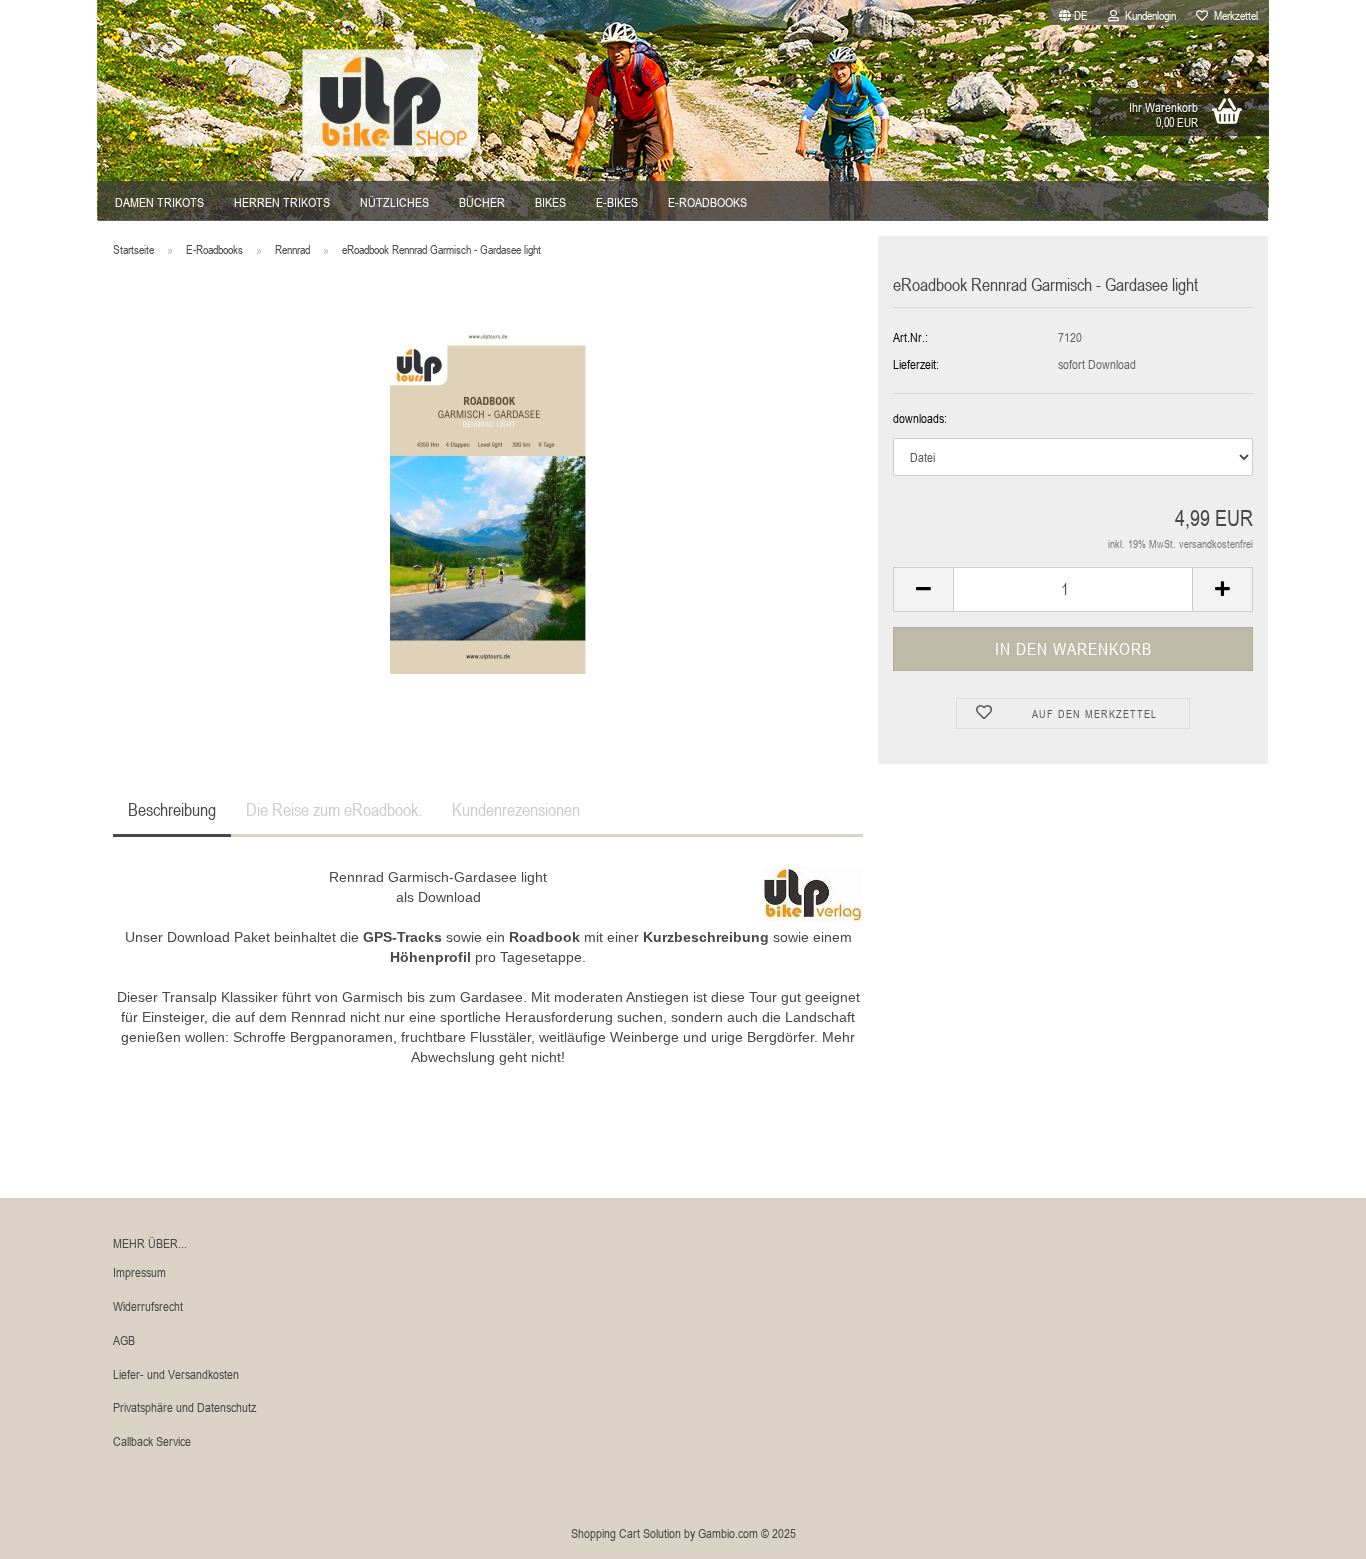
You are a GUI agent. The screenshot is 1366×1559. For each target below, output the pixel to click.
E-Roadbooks (707, 202)
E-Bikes (617, 202)
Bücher (482, 202)
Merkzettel (1233, 15)
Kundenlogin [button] (1147, 15)
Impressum (139, 1272)
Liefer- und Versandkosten (176, 1374)
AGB (124, 1340)
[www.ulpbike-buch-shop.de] (390, 103)
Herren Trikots (282, 202)
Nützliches (394, 202)
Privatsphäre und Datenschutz (184, 1407)
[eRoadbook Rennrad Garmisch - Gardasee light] (488, 497)
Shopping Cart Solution (626, 1533)
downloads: (920, 418)
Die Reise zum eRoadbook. (334, 809)
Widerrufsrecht (148, 1306)
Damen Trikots (159, 202)
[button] (1073, 12)
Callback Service (152, 1441)
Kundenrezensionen (516, 809)
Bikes (550, 202)
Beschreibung (172, 809)
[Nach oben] (1311, 1529)
